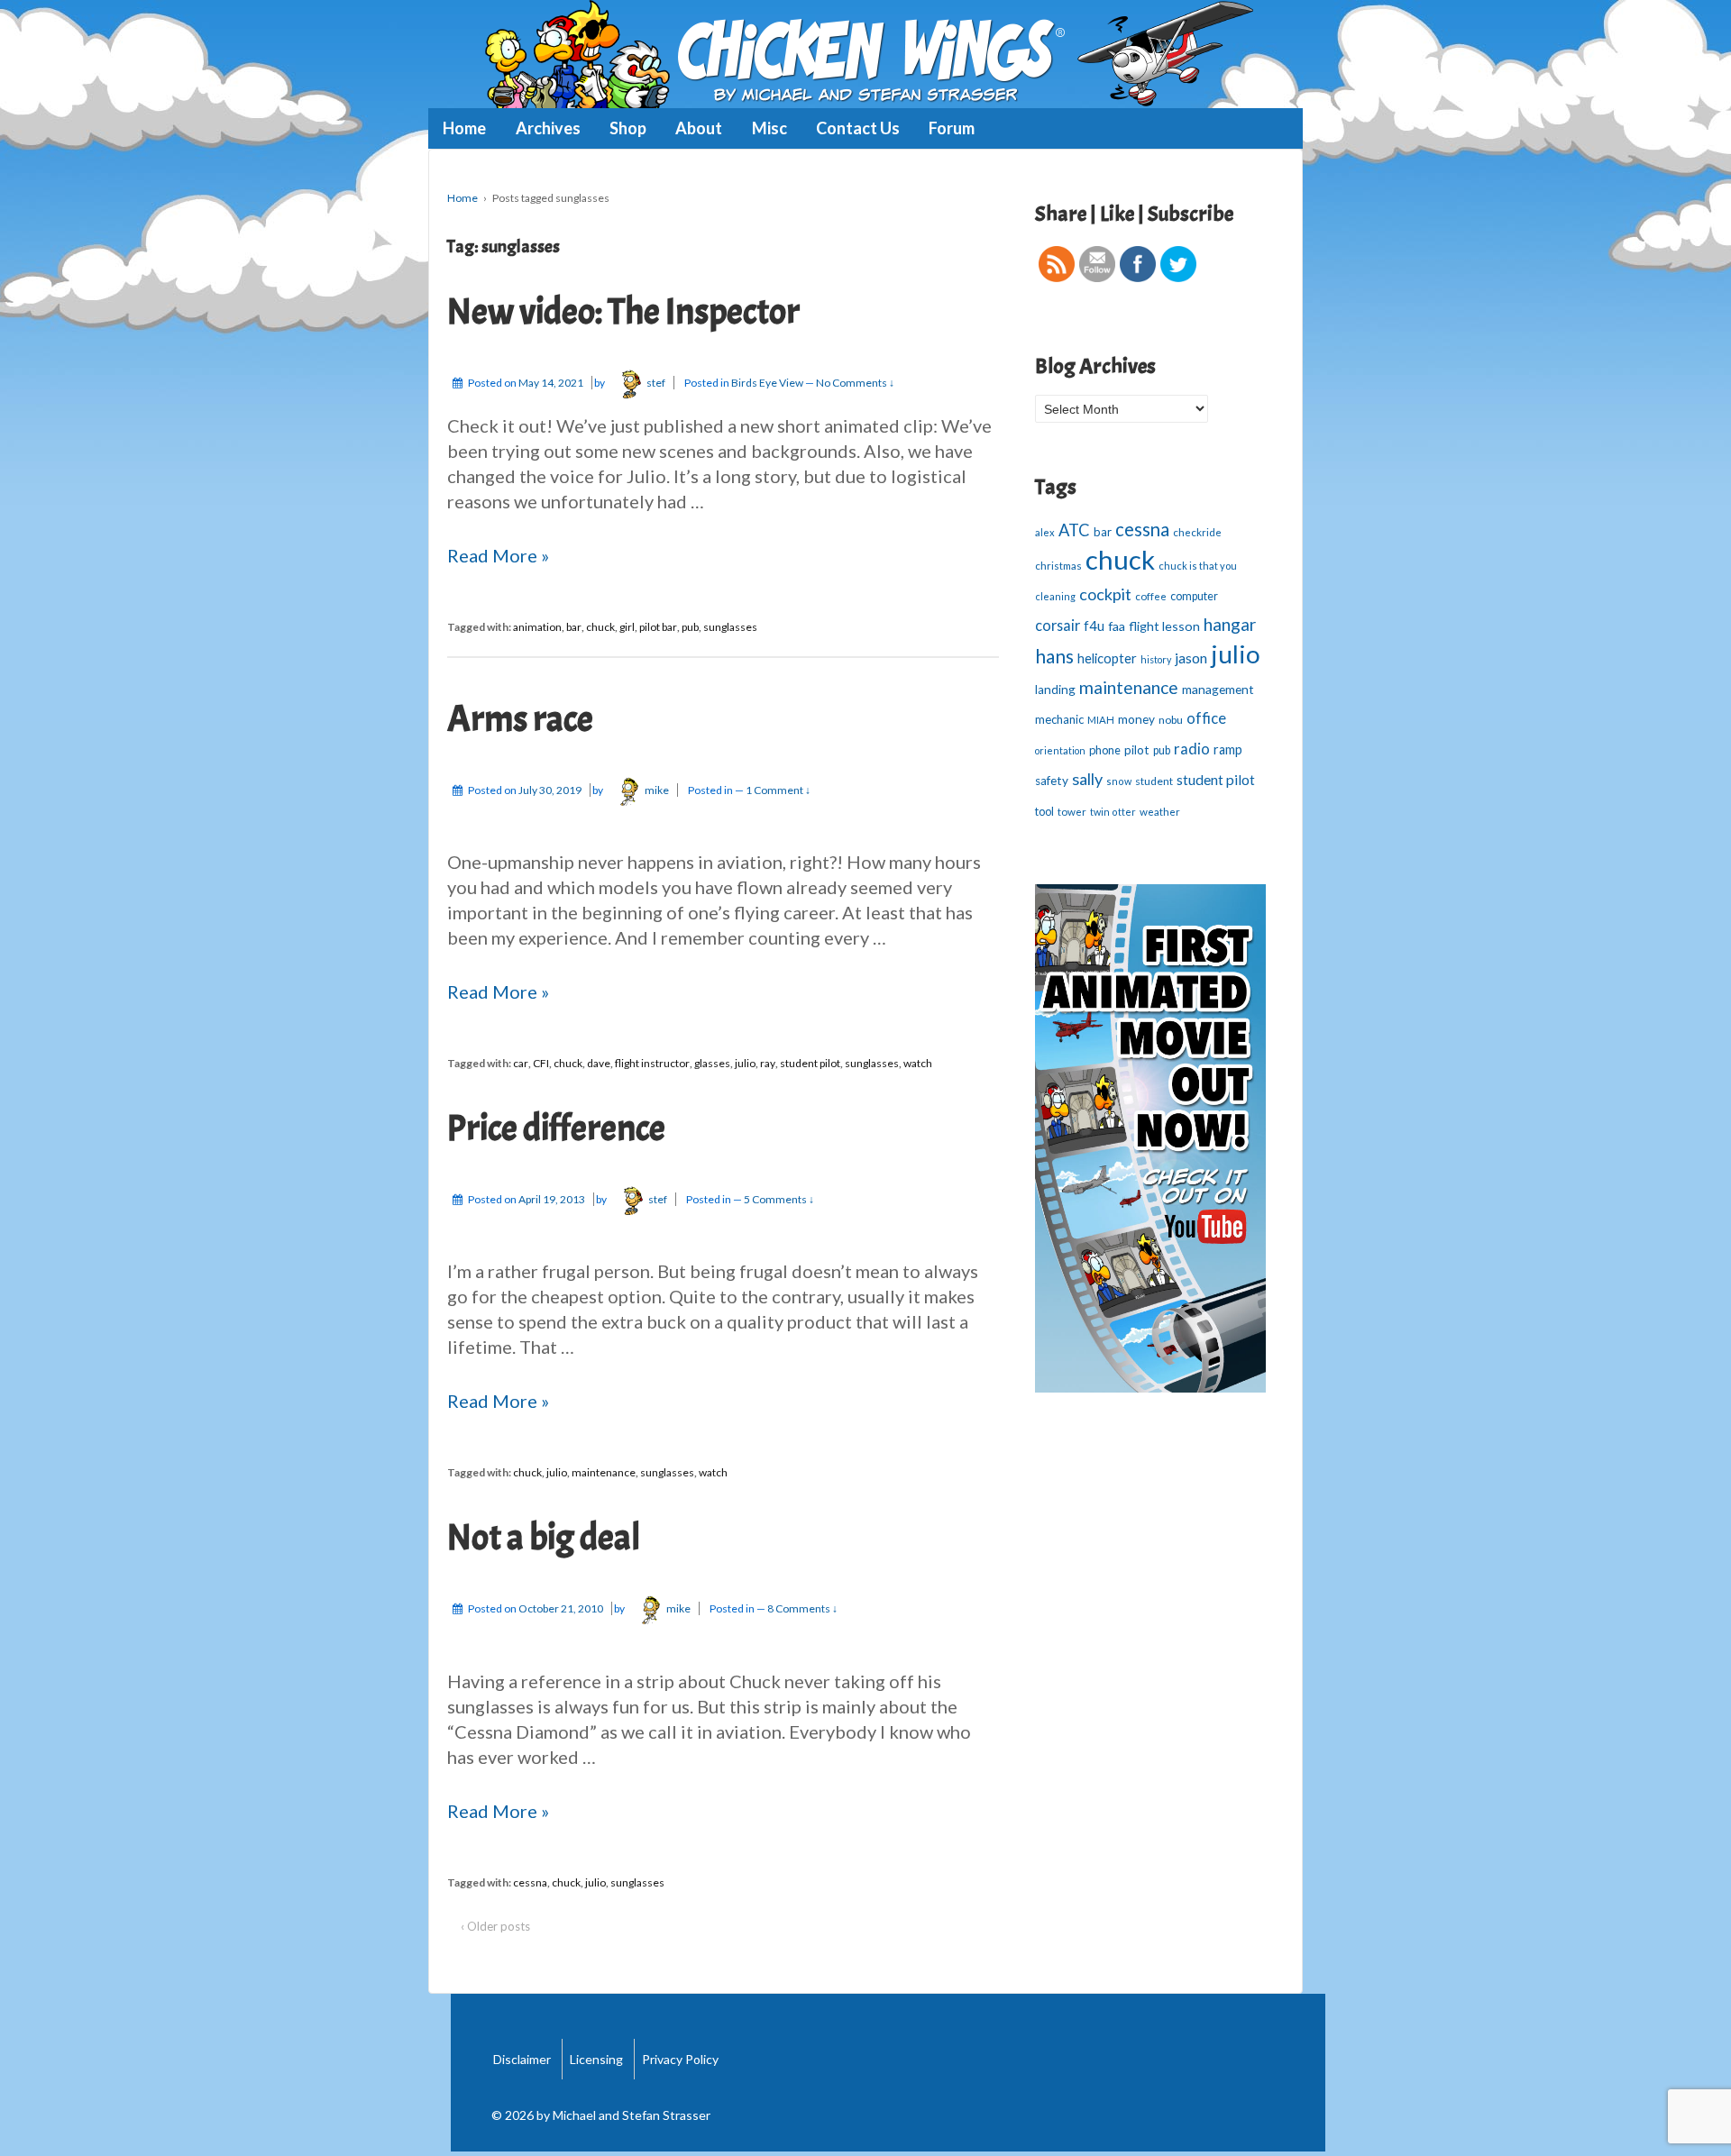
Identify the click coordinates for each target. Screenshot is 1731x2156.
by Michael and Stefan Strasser (622, 2115)
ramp (1228, 749)
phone (1105, 750)
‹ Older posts (495, 1926)
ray (768, 1063)
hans (1054, 656)
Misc (769, 128)
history (1156, 659)
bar (574, 627)
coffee (1151, 596)
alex (1045, 532)
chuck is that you (1198, 566)
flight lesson (1164, 626)
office (1206, 718)
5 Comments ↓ (779, 1199)
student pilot (810, 1063)
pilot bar (658, 627)
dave (599, 1063)
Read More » (498, 555)
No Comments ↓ (855, 383)
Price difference (556, 1128)
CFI (541, 1063)
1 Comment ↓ (778, 790)
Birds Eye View (767, 383)
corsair (1058, 625)
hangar (1230, 624)
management (1218, 689)
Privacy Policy (680, 2059)
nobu (1171, 720)
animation (537, 627)
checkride (1197, 532)
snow (1119, 781)
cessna (530, 1882)
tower (1072, 812)
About (699, 128)
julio (745, 1063)
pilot (1137, 750)
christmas (1058, 566)
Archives (548, 128)
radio (1192, 749)
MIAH (1101, 720)
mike (657, 790)
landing (1055, 690)
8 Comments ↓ (802, 1608)
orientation (1060, 750)
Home (464, 128)
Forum (952, 128)
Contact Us (858, 128)
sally (1087, 779)
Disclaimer (522, 2059)
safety (1052, 781)
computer (1194, 596)
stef (656, 383)
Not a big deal (544, 1538)
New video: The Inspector (623, 312)
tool (1044, 812)
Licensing (596, 2059)
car (521, 1063)
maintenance (604, 1472)
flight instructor (652, 1063)
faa (1117, 626)
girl (627, 627)
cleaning (1055, 596)
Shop (628, 128)
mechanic (1059, 719)
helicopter (1107, 658)
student (1154, 781)
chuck (600, 627)
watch (918, 1063)
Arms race (520, 719)
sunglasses (730, 627)
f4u (1094, 626)
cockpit (1105, 594)
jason (1191, 658)
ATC (1074, 530)
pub (690, 627)
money (1136, 719)
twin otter (1113, 812)
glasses (712, 1063)
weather (1160, 812)
